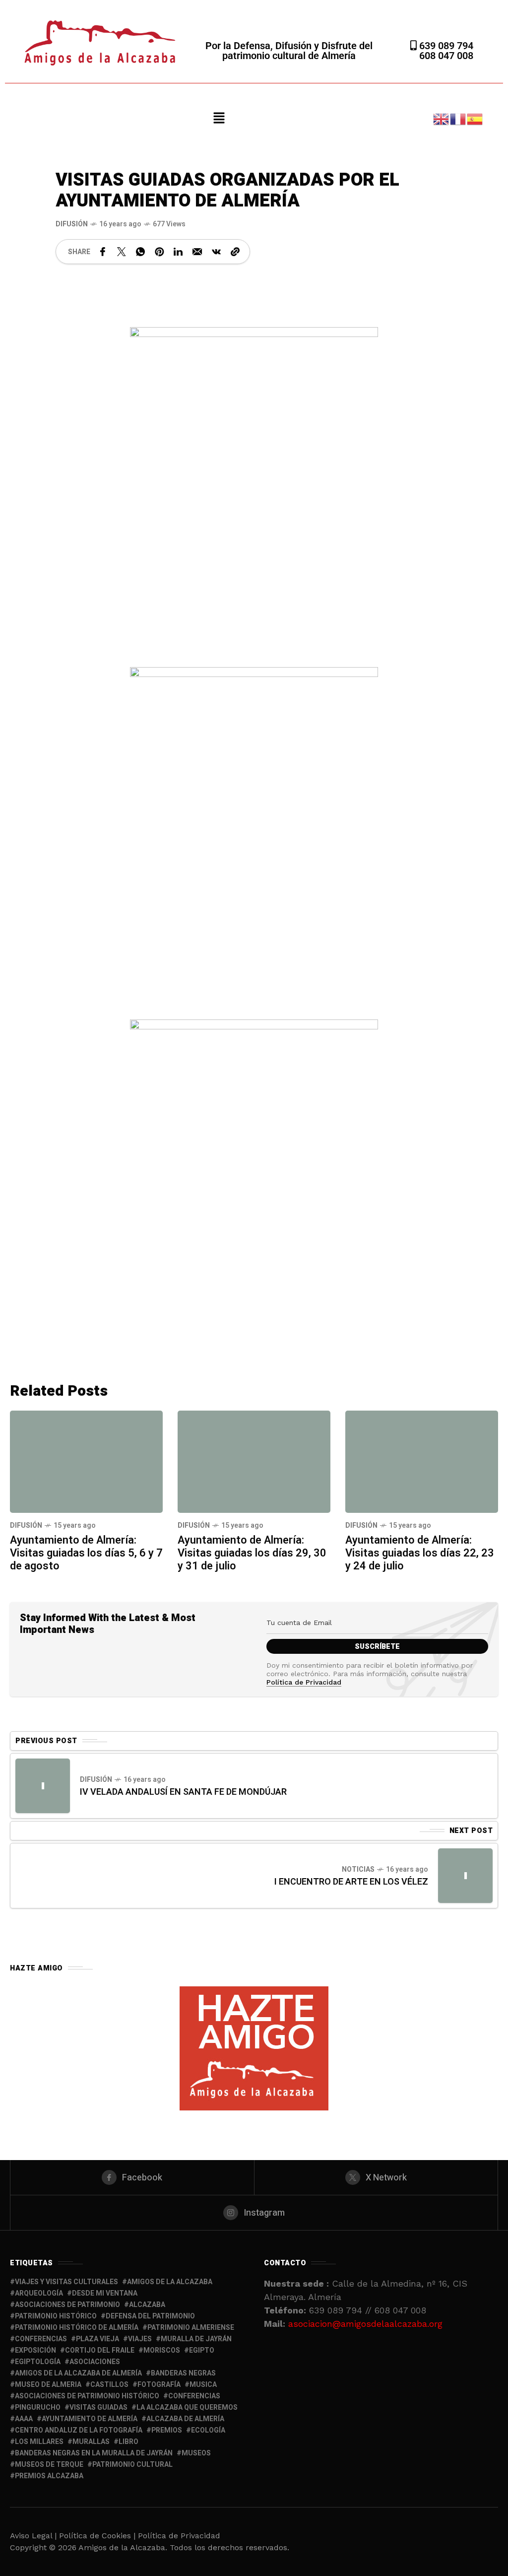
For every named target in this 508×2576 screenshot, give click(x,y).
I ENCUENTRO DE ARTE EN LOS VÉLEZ (351, 1882)
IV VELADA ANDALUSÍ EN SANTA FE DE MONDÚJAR (183, 1792)
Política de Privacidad (304, 1682)
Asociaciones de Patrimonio (67, 2305)
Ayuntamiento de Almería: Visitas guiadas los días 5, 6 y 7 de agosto (86, 1553)
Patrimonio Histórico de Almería (77, 2328)
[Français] (458, 118)
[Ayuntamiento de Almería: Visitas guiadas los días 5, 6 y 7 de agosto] (86, 1461)
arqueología (39, 2293)
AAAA (24, 2419)
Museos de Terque (49, 2465)
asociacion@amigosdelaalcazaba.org (365, 2324)
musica (203, 2385)
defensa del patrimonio (150, 2316)
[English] (442, 118)
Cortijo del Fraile (100, 2350)
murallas (91, 2442)
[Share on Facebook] (103, 252)
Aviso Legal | (33, 2536)
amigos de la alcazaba (170, 2282)
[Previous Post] (43, 1786)
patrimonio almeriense (191, 2328)
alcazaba (147, 2305)
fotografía (159, 2385)
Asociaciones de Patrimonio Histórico (87, 2396)
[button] (219, 119)
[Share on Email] (197, 252)
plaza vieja (97, 2339)
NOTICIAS (358, 1869)
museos (196, 2453)
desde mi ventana (105, 2293)
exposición (35, 2350)
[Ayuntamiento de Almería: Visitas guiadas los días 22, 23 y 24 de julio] (422, 1461)
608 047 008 (446, 56)
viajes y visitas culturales (66, 2282)
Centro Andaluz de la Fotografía (79, 2430)
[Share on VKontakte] (216, 252)
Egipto (202, 2350)
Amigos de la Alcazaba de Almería (78, 2373)
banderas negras (183, 2373)
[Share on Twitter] (122, 252)
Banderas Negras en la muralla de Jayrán (94, 2453)
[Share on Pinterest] (159, 252)
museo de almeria (48, 2385)
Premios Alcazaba (49, 2476)
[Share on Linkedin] (178, 252)
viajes (140, 2339)
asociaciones (95, 2362)
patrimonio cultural (132, 2465)
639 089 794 (445, 46)
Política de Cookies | (98, 2536)
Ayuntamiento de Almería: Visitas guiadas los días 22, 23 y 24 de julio (420, 1553)
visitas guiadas (98, 2407)
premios (167, 2430)
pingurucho (38, 2407)
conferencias (41, 2339)
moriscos (162, 2350)
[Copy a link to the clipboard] (235, 252)
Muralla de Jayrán (196, 2339)
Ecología (208, 2430)
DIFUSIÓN (72, 224)
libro (128, 2442)
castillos (109, 2385)
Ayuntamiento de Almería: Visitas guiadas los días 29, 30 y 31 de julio (252, 1553)
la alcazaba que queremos (187, 2407)
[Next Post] (465, 1876)
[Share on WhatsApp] (140, 252)
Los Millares (39, 2442)
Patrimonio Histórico (56, 2316)
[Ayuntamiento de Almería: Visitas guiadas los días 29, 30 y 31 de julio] (254, 1461)
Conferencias (194, 2396)
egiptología (38, 2362)
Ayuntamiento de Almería (90, 2419)
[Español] (475, 118)
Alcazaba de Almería (185, 2419)
